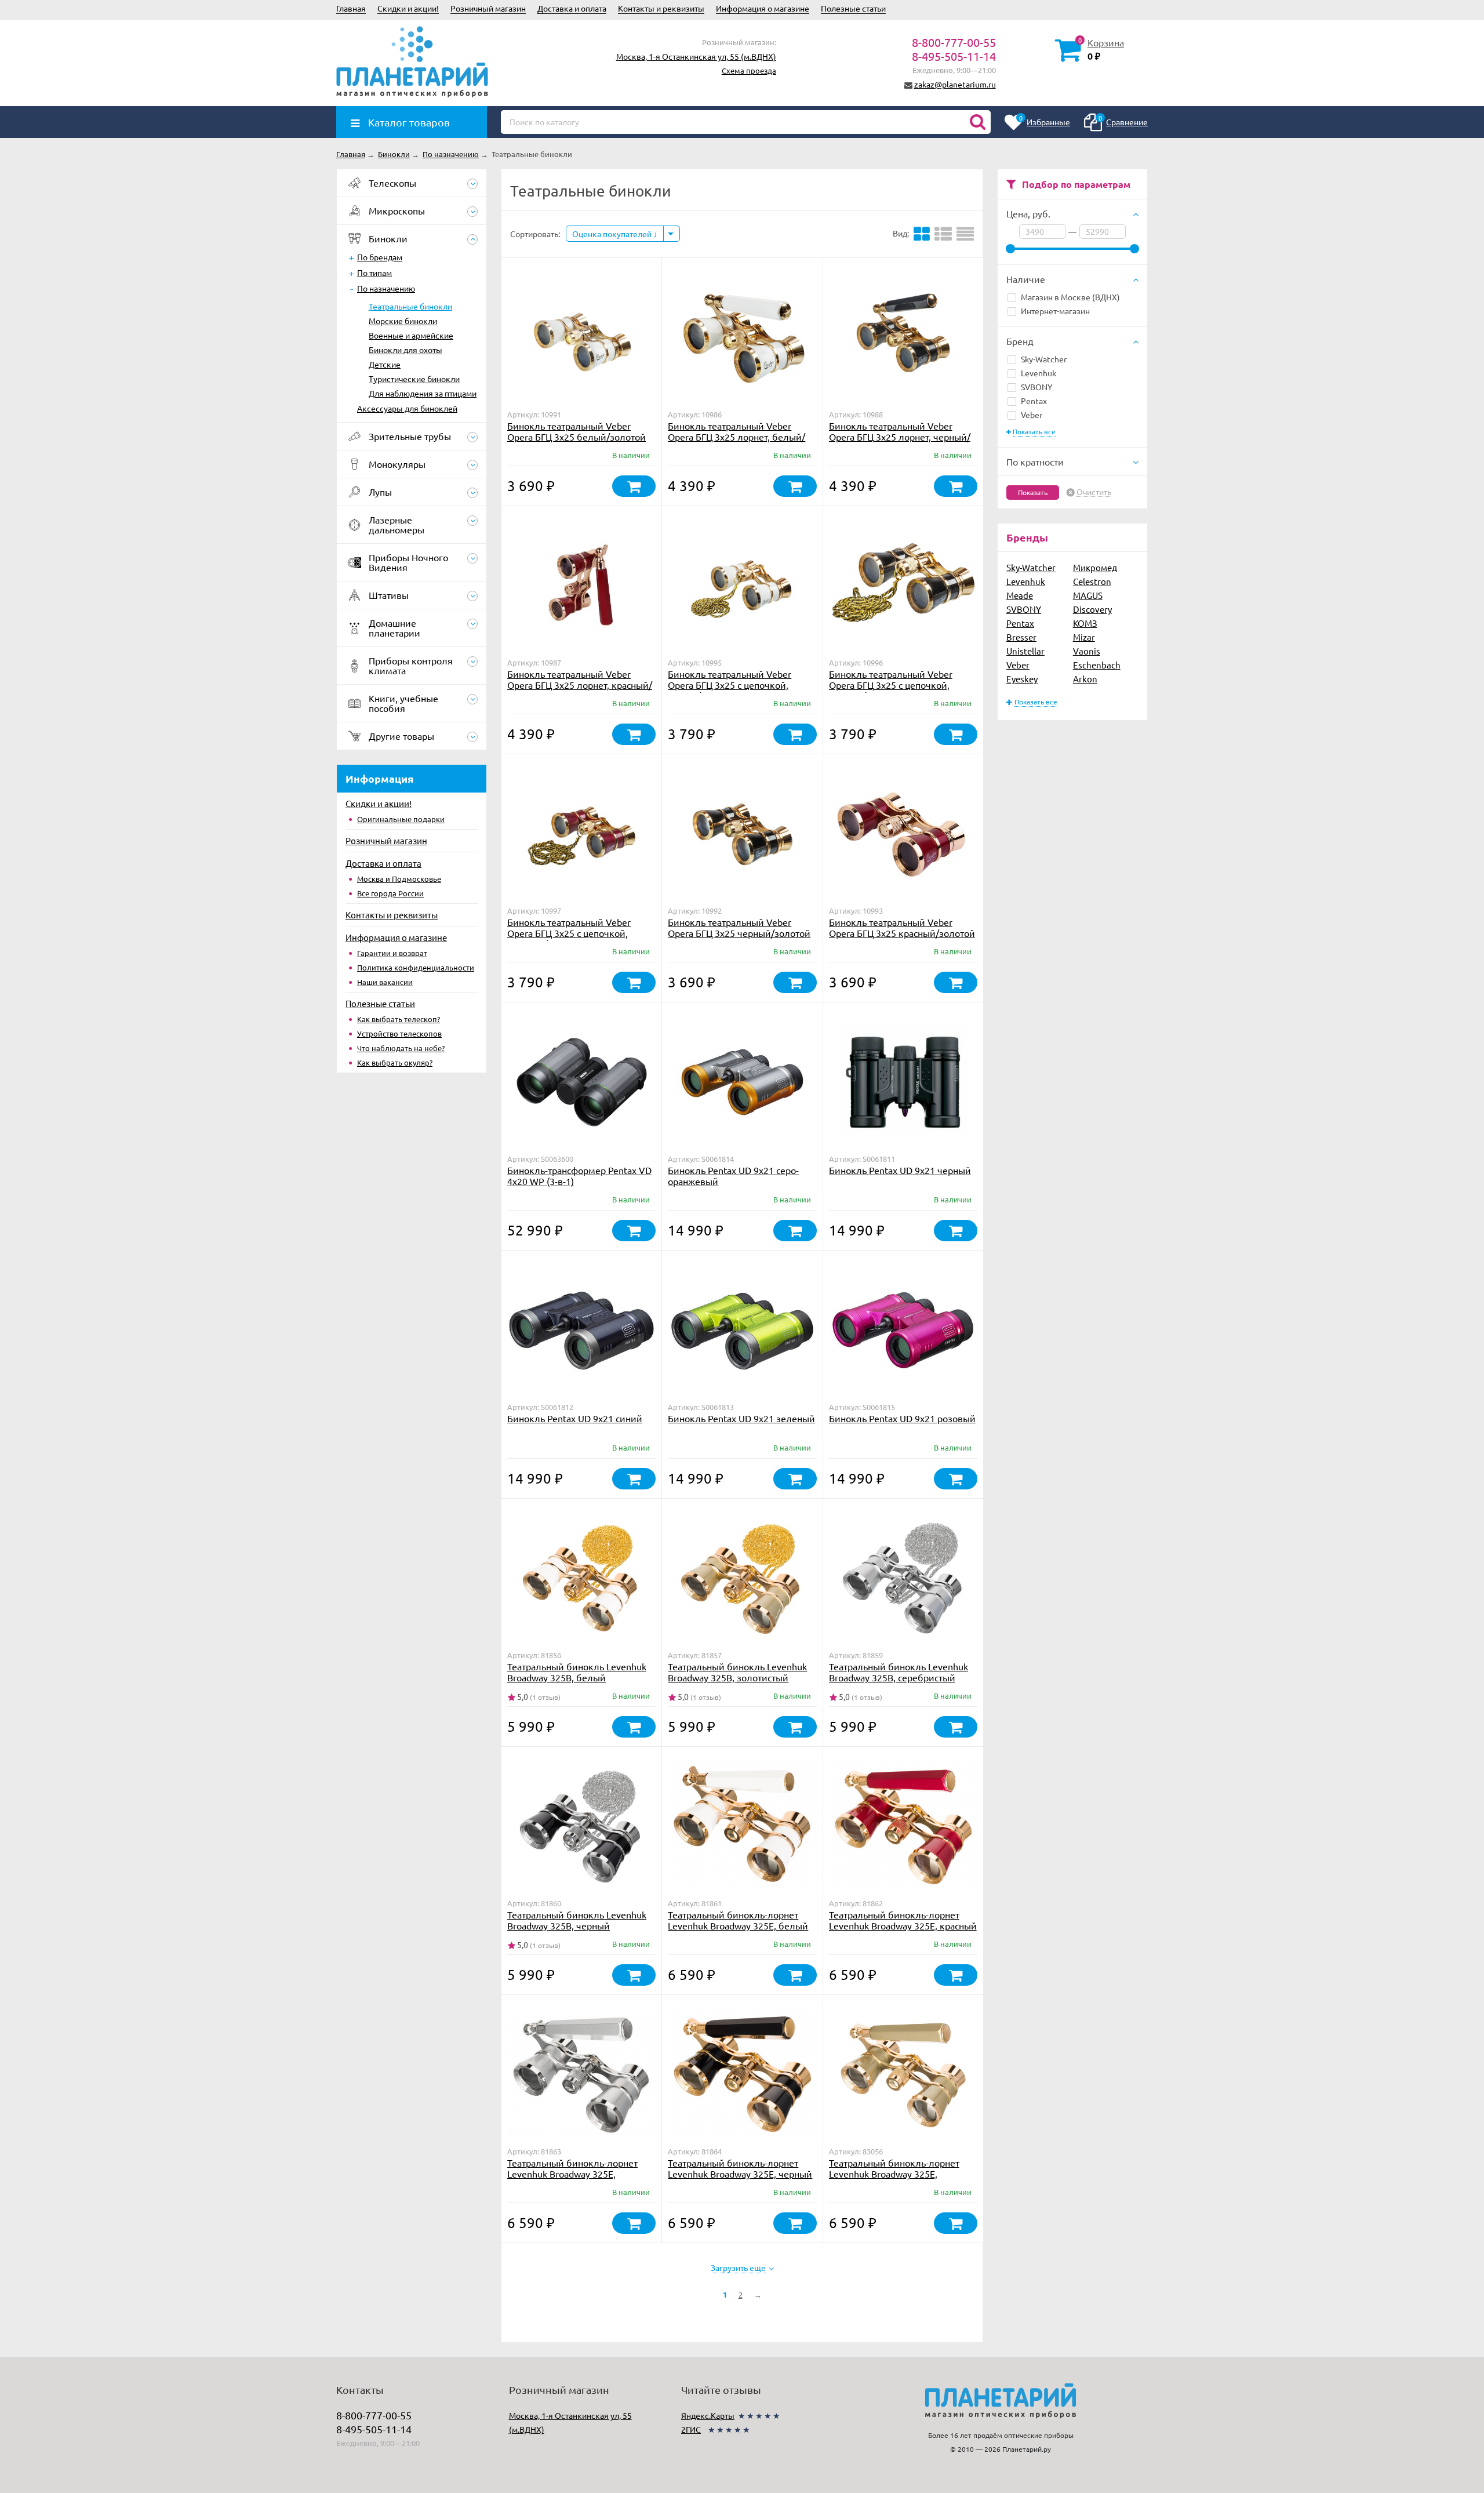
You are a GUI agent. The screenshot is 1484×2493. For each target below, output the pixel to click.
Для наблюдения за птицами (423, 393)
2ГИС (691, 2429)
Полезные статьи (853, 8)
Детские (385, 364)
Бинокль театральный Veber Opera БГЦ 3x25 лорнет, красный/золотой (580, 685)
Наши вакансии (385, 982)
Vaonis (1087, 651)
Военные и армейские (411, 335)
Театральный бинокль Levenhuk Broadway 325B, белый (577, 1672)
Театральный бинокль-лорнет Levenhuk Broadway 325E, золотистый (894, 2174)
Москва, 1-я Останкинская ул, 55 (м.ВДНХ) (696, 56)
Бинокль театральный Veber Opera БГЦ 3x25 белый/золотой (576, 431)
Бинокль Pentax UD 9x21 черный (900, 1170)
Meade (1020, 595)
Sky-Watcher (1044, 359)
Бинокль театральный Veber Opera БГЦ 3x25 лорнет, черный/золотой (900, 437)
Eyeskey (1022, 679)
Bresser (1021, 637)
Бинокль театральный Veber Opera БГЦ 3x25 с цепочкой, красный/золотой (569, 933)
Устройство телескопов (399, 1033)
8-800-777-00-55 (954, 42)
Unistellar (1025, 651)
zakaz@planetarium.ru (955, 84)
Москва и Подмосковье (399, 879)
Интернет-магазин (1055, 311)
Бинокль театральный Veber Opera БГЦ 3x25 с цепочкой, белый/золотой (730, 685)
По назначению (386, 288)
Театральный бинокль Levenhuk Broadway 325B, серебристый (899, 1672)
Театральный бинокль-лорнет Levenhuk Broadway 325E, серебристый (572, 2174)
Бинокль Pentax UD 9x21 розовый (902, 1418)
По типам (374, 272)
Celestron (1092, 581)
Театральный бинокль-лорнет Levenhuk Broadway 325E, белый (738, 1920)
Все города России (390, 893)
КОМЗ (1085, 623)
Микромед (1095, 567)
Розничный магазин (488, 8)
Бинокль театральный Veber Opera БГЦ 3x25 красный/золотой (902, 927)
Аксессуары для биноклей (407, 408)
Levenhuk (1039, 373)
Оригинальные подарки (401, 819)
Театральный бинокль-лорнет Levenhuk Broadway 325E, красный (903, 1920)
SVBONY (1036, 387)
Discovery (1092, 609)
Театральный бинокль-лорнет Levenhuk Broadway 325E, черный (740, 2168)
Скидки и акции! (408, 8)
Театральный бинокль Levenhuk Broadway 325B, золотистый (737, 1672)
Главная (351, 8)
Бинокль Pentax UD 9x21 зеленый (741, 1418)
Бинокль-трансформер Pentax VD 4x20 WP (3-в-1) (579, 1175)
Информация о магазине (763, 8)
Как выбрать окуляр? (395, 1062)
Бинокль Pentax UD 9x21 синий (575, 1418)
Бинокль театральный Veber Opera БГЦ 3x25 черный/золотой (739, 927)
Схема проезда (749, 70)
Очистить (1094, 492)
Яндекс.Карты (708, 2415)
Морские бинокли (403, 321)
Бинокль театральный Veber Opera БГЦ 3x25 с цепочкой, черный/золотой (891, 685)
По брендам (380, 257)
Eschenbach (1097, 665)
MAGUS (1088, 595)
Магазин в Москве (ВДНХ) (1070, 297)
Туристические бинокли (414, 379)
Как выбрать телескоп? (399, 1019)
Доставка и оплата (572, 8)
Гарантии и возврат (392, 953)
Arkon (1085, 679)
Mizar (1084, 637)
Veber (1032, 415)
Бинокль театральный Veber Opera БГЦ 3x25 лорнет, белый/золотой (736, 437)
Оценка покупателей (613, 234)
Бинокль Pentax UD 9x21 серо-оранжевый (733, 1175)
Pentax (1034, 401)
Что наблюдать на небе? (401, 1048)
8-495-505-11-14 (954, 56)
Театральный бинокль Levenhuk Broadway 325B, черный (577, 1920)
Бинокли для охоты (405, 350)
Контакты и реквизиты (661, 8)
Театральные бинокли (410, 306)
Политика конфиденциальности (416, 967)
